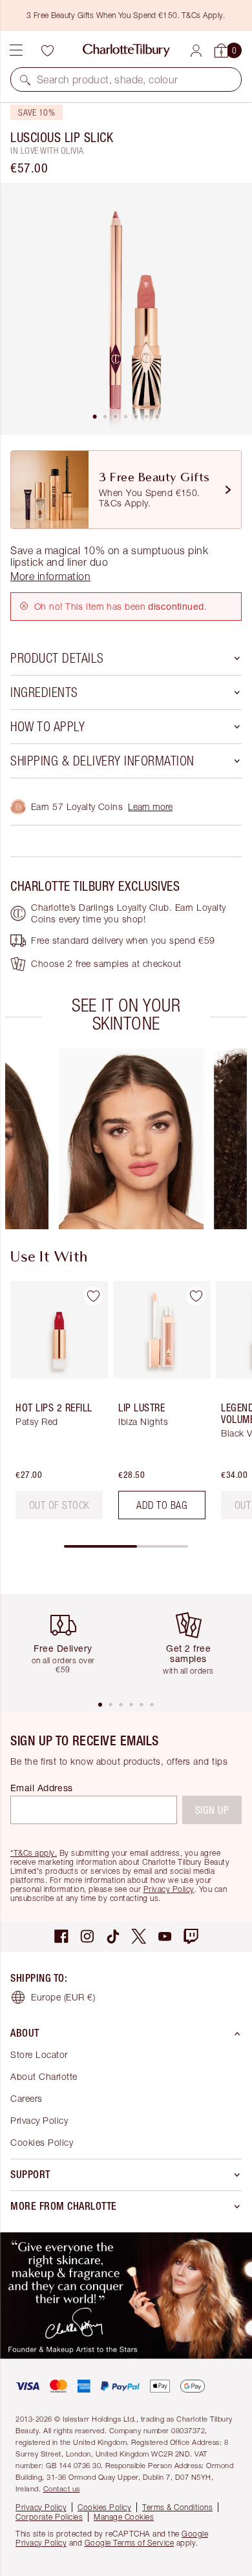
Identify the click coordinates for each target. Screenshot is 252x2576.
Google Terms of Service (130, 2543)
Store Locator (39, 2054)
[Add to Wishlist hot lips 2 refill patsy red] (93, 1296)
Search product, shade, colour (108, 79)
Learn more (150, 806)
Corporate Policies (49, 2517)
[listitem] (126, 309)
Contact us (62, 2488)
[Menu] (16, 50)
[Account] (196, 51)
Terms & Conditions (177, 2507)
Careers (26, 2098)
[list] (126, 309)
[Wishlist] (47, 50)
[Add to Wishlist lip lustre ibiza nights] (196, 1296)
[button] (25, 79)
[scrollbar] (126, 1546)
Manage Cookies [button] (124, 2517)
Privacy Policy (169, 1889)
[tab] (95, 417)
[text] (59, 1505)
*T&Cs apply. (34, 1853)
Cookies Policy (42, 2142)
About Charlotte (44, 2076)
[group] (131, 1139)
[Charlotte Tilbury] (126, 50)
